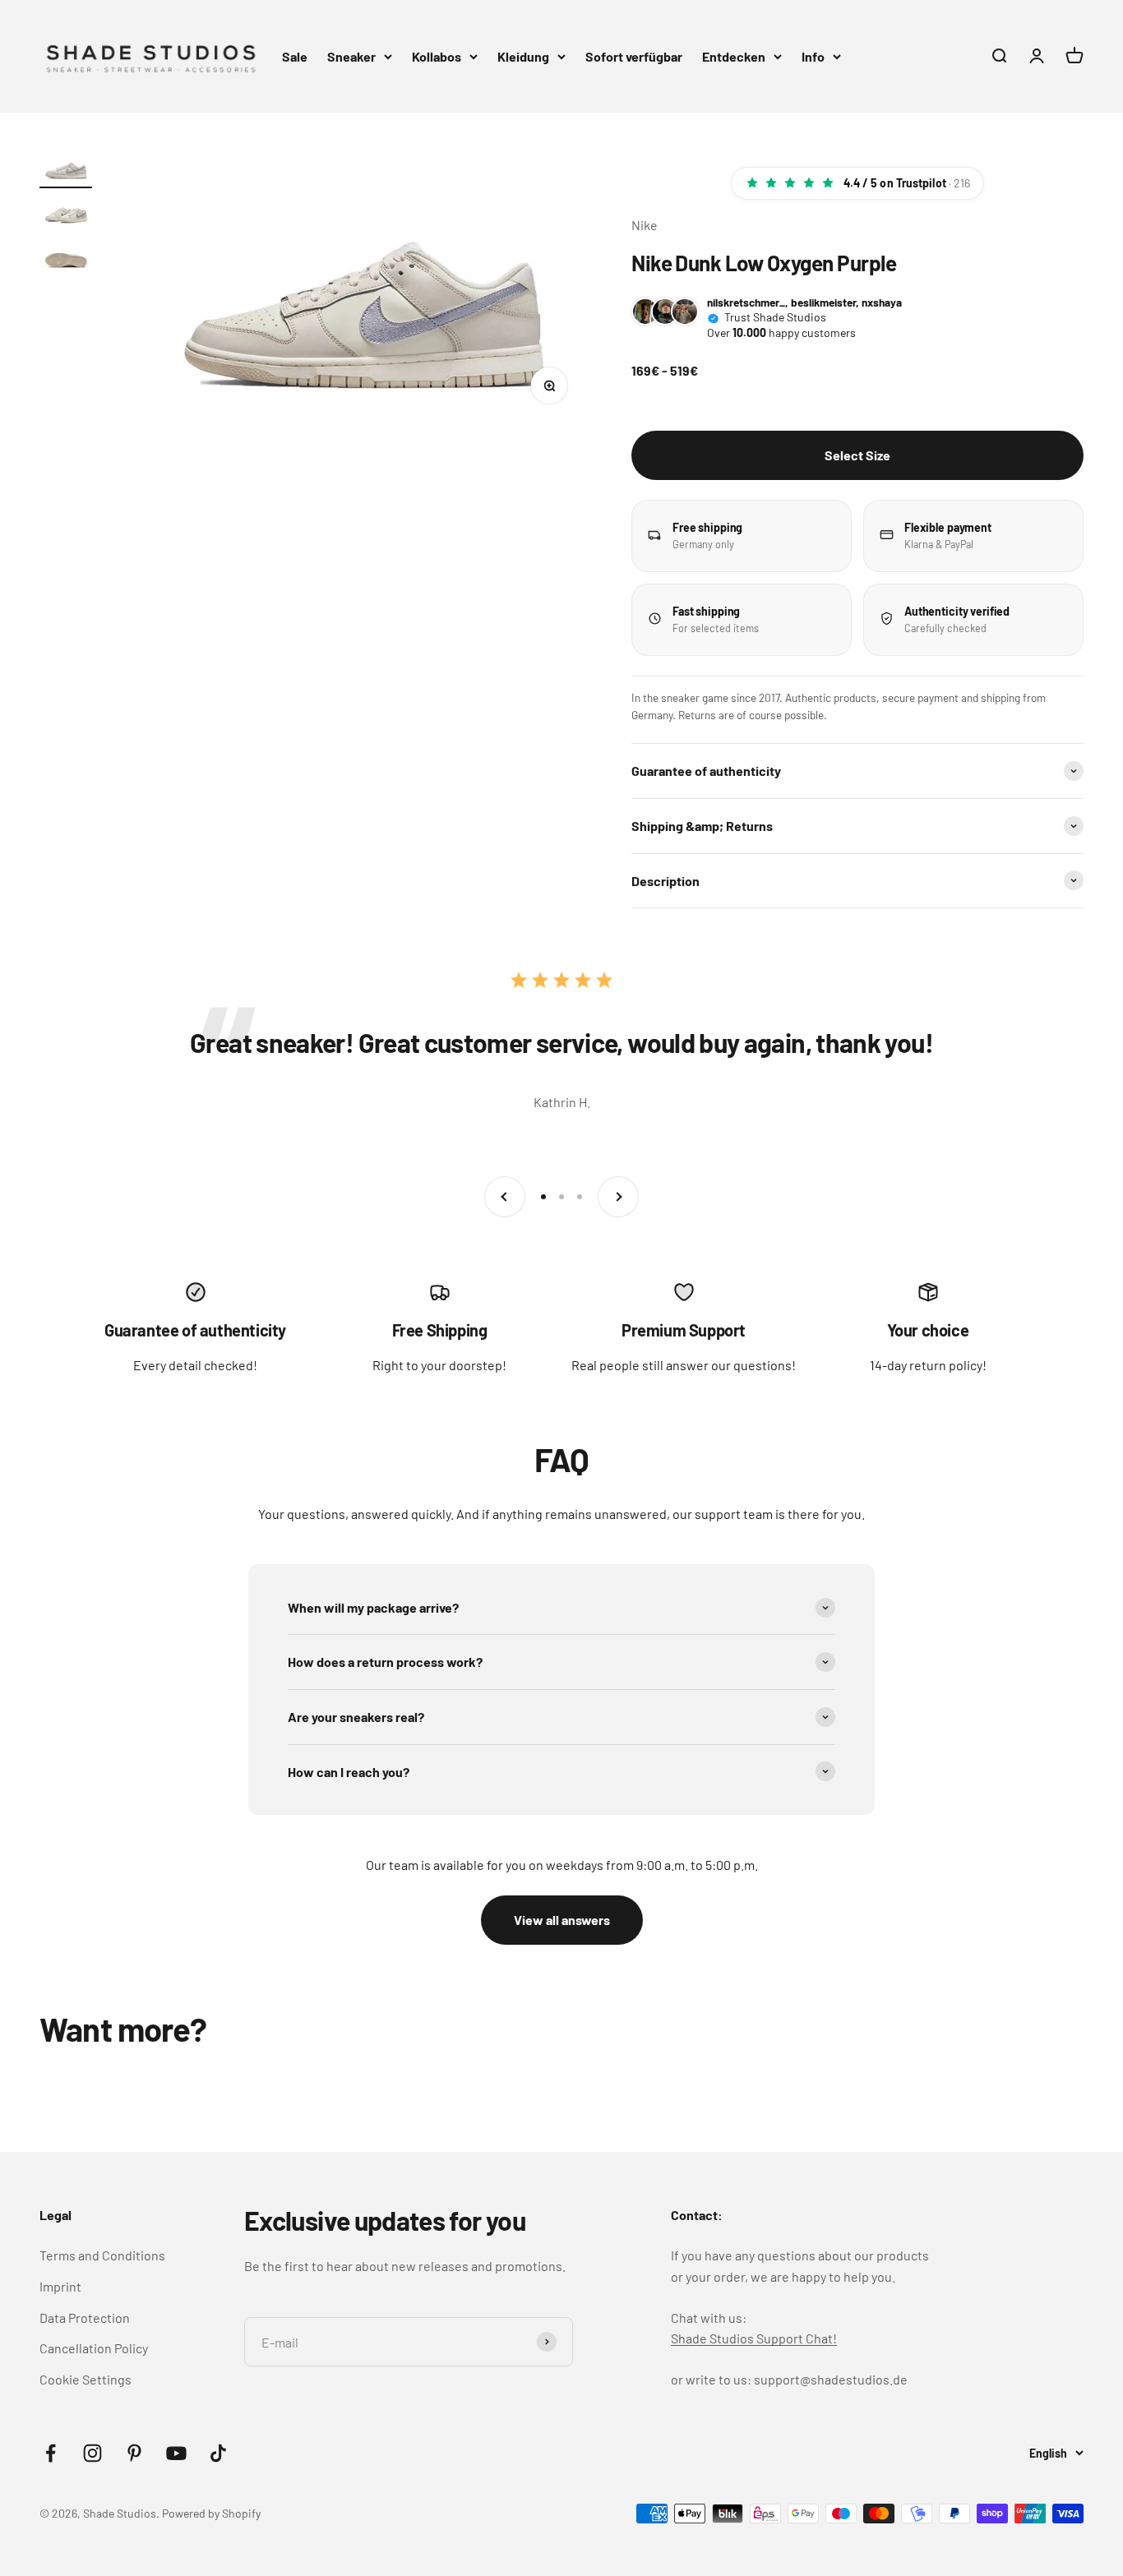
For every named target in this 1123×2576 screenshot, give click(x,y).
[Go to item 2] (66, 215)
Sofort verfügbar (634, 56)
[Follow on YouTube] (176, 2453)
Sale (295, 56)
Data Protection (85, 2317)
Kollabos (437, 56)
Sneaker (351, 56)
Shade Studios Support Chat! (754, 2338)
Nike (645, 225)
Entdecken (734, 56)
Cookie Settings (85, 2379)
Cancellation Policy (94, 2348)
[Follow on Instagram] (92, 2453)
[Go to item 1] (66, 170)
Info (813, 56)
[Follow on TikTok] (218, 2453)
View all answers (562, 1920)
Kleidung (523, 56)
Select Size (857, 455)
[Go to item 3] (66, 259)
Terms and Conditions (102, 2255)
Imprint (60, 2286)
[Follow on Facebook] (51, 2453)
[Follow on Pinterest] (134, 2453)
